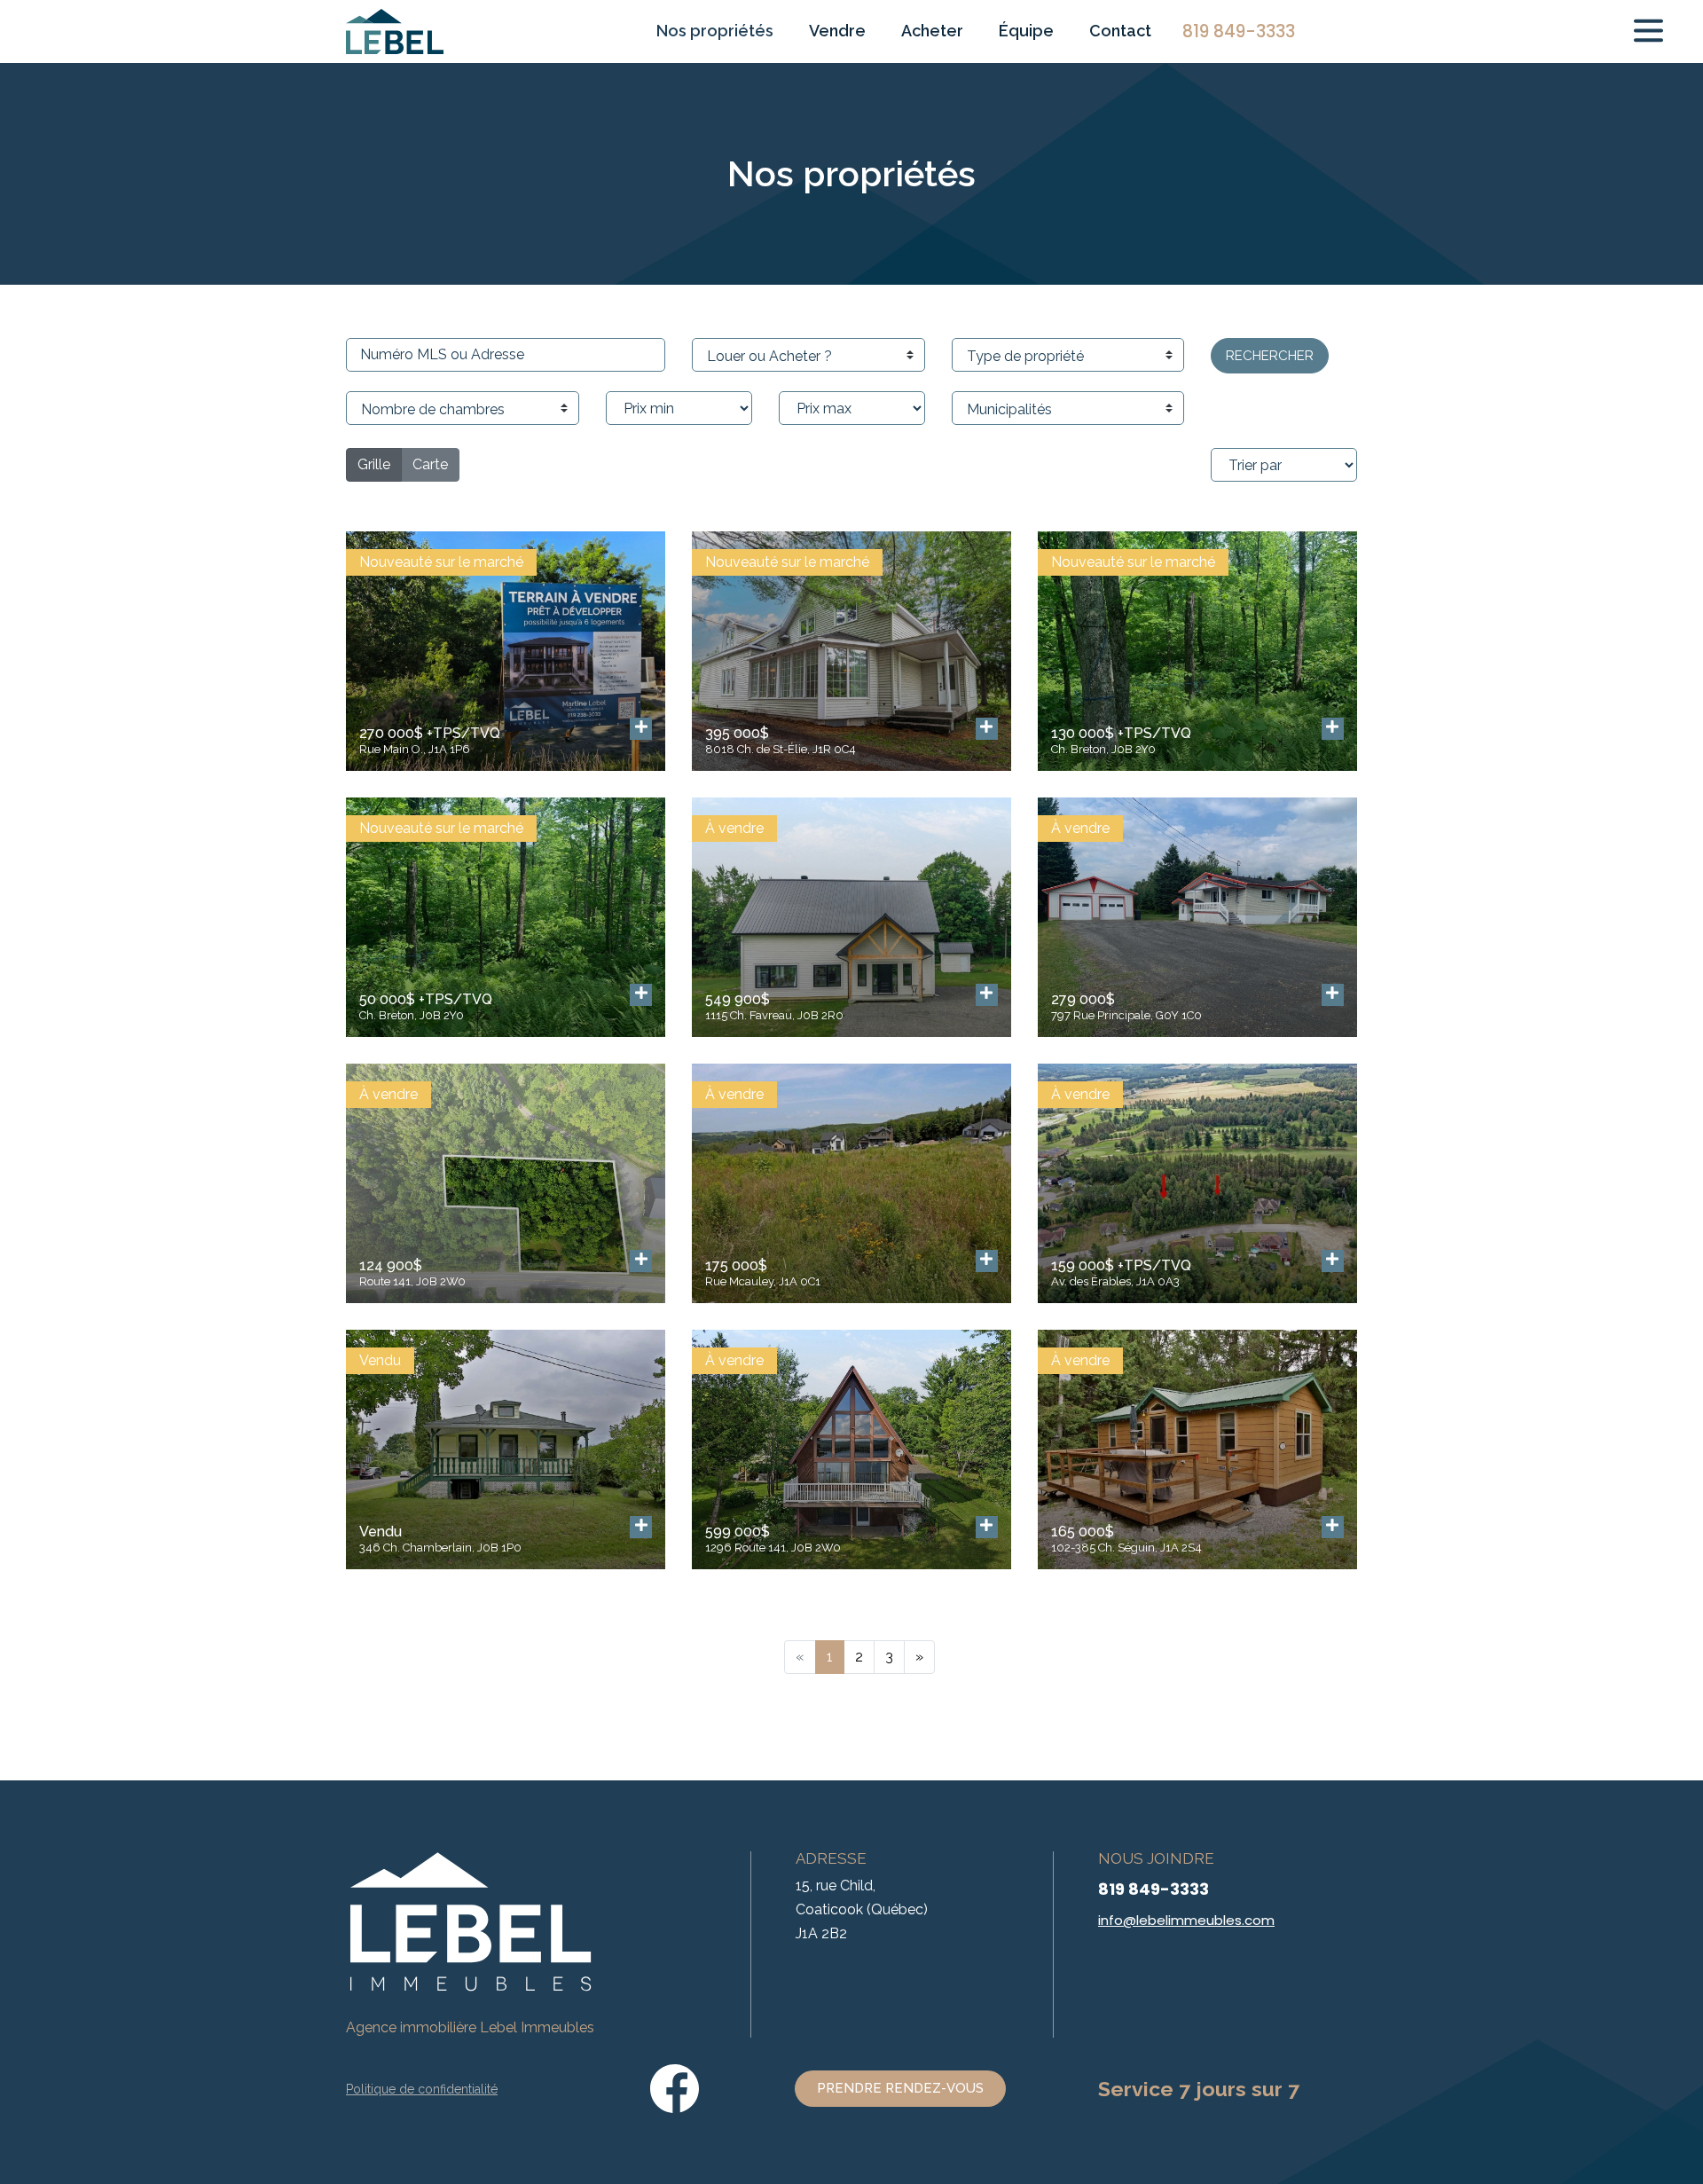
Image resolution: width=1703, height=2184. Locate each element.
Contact (1120, 31)
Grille (374, 464)
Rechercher (1270, 356)
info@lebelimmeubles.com (1186, 1920)
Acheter (932, 31)
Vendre (837, 31)
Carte (430, 464)
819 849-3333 (1154, 1889)
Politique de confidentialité (422, 2089)
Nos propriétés (715, 31)
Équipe (1026, 31)
